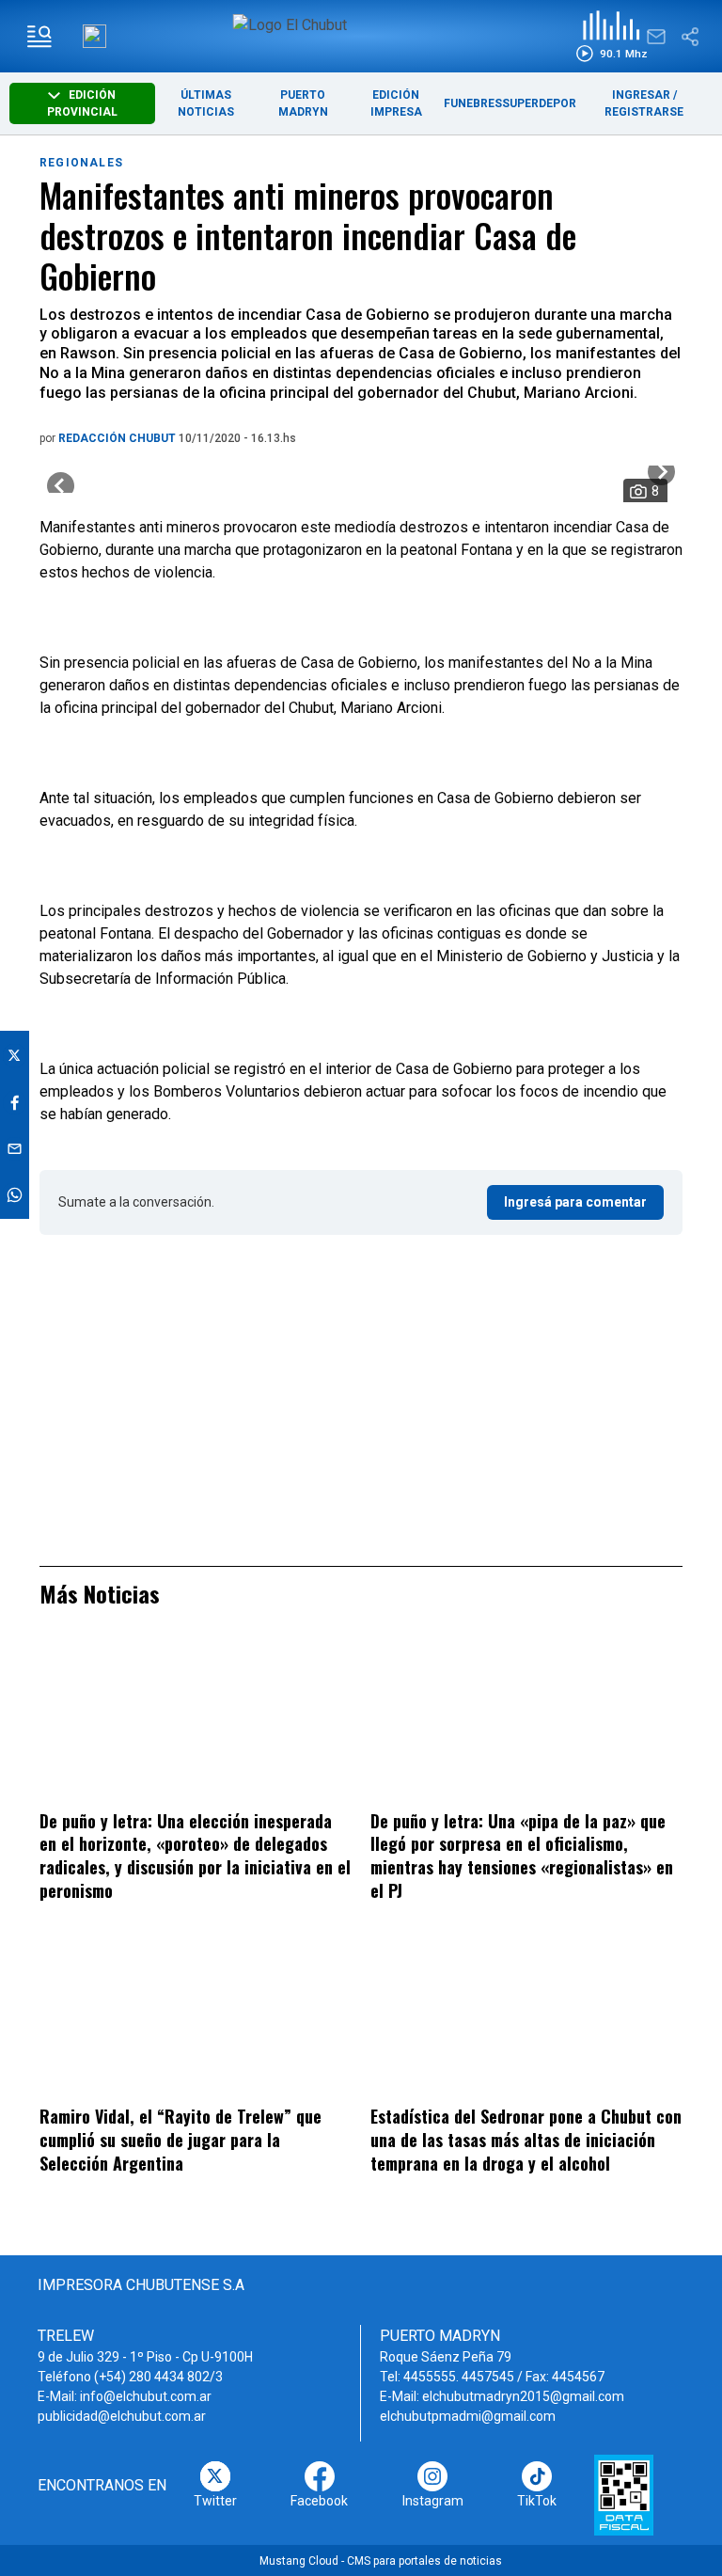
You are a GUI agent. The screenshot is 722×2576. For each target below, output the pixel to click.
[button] (612, 36)
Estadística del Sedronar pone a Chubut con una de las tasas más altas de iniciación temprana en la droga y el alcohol (526, 2139)
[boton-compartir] (690, 37)
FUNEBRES (473, 103)
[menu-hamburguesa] (39, 37)
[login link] (94, 36)
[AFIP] (624, 2495)
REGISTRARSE (644, 112)
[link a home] (361, 35)
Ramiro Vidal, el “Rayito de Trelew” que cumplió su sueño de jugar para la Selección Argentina (180, 2139)
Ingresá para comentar (575, 1202)
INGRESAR (641, 95)
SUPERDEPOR (539, 103)
